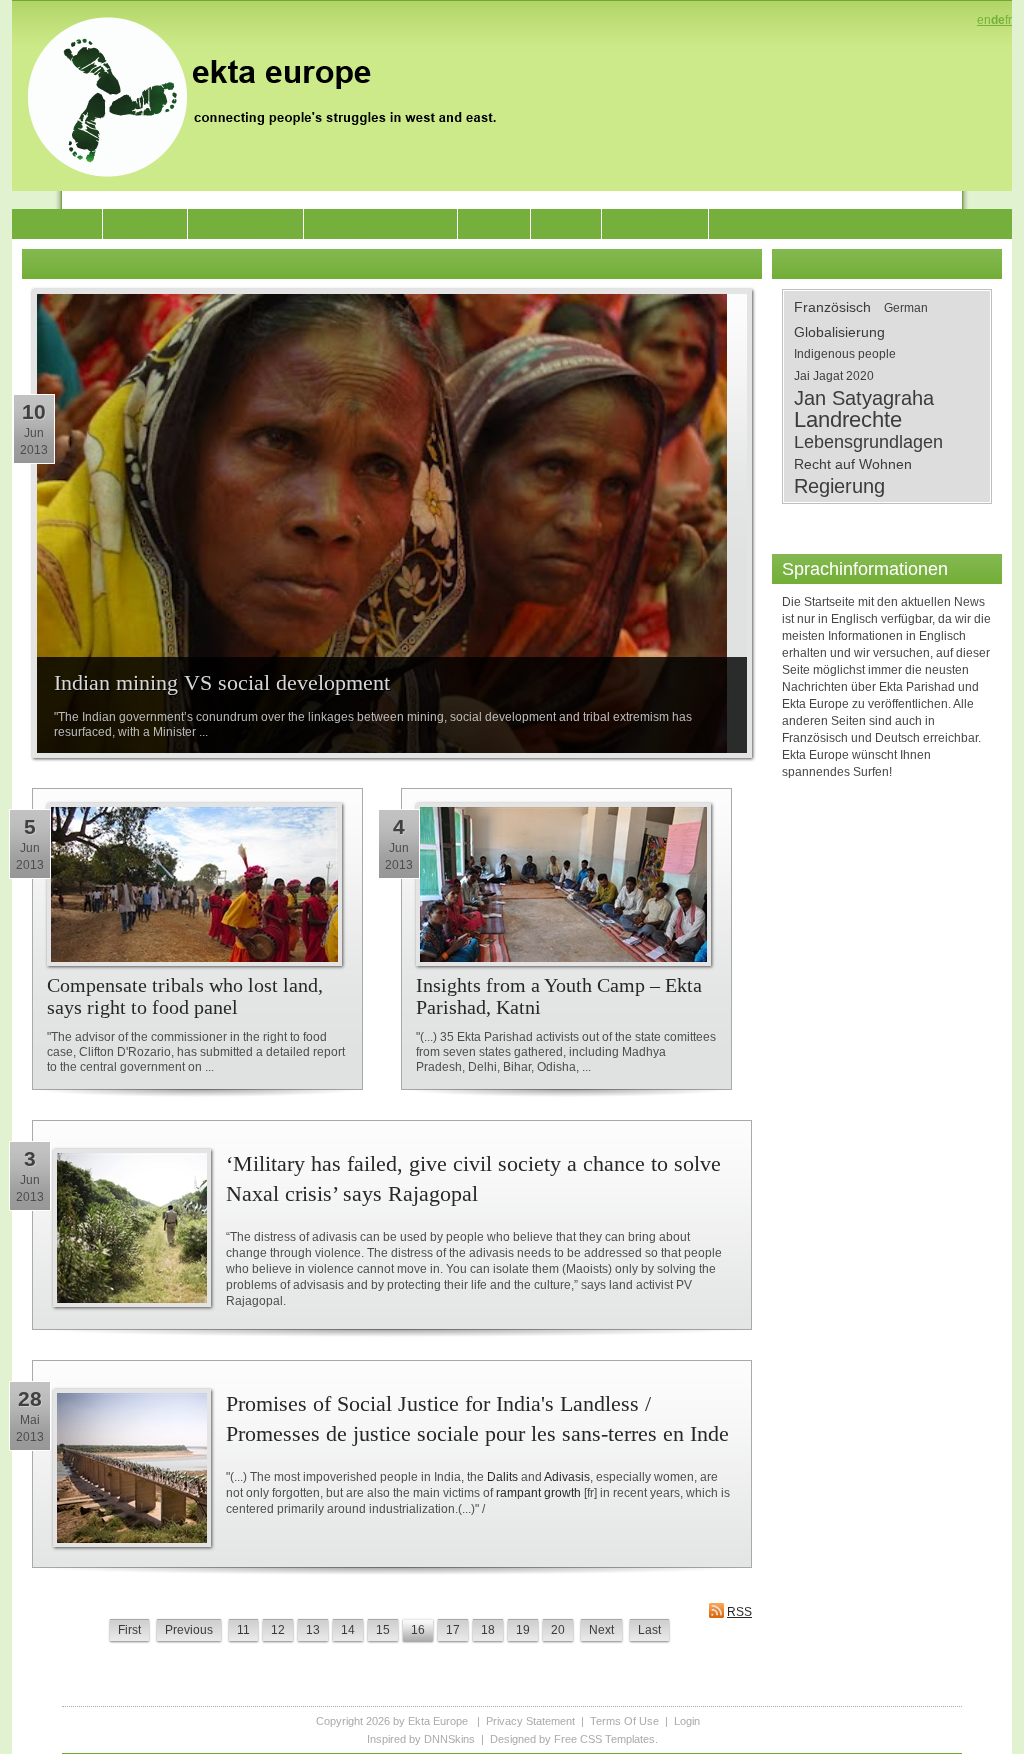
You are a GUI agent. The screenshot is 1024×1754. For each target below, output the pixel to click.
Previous (189, 1630)
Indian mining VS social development (222, 682)
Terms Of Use (624, 1721)
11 (243, 1630)
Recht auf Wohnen (853, 464)
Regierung (839, 486)
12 (278, 1630)
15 (383, 1630)
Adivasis (567, 1477)
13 (313, 1630)
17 (453, 1630)
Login (687, 1721)
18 (488, 1630)
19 (523, 1630)
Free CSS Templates (604, 1739)
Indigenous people (845, 354)
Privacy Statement (530, 1721)
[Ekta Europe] (272, 95)
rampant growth (538, 1493)
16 (418, 1630)
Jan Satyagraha (864, 398)
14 (348, 1630)
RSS (739, 1612)
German (906, 308)
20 (558, 1630)
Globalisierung (839, 332)
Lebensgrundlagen (868, 442)
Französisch (832, 307)
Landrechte (848, 420)
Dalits (502, 1477)
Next (601, 1630)
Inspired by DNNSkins (421, 1739)
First (129, 1630)
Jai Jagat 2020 (834, 376)
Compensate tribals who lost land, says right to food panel (185, 996)
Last (649, 1630)
